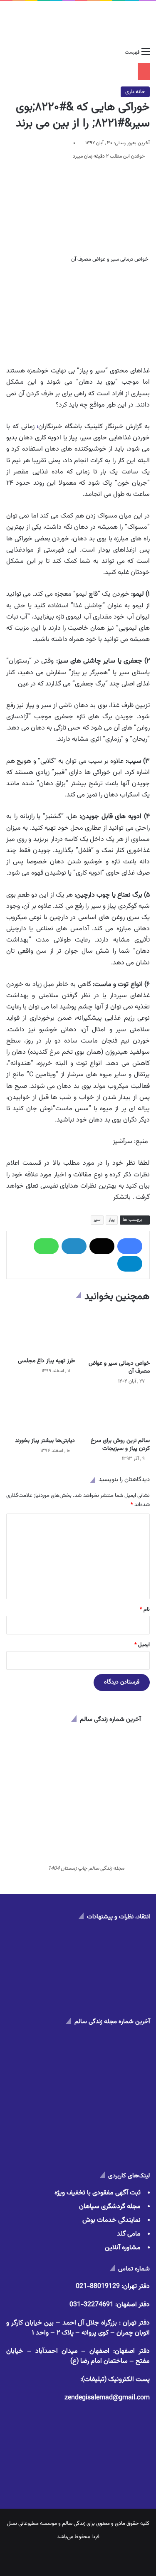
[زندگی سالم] (78, 23)
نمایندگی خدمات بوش (111, 2220)
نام (145, 1610)
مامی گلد (129, 2234)
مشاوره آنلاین (123, 2248)
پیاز (112, 1220)
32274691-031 (92, 2305)
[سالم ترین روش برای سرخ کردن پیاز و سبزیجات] (116, 1414)
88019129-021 (98, 2286)
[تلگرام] (130, 1264)
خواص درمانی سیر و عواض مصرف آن (119, 1367)
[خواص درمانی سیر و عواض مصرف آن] (116, 1333)
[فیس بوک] (130, 1246)
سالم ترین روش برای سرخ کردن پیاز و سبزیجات (120, 1445)
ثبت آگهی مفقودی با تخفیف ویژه (98, 2193)
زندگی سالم (74, 2524)
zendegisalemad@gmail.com (107, 2398)
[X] (102, 1246)
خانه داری (135, 92)
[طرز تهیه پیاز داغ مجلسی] (41, 1331)
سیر (97, 1220)
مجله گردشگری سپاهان (110, 2207)
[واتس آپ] (46, 1246)
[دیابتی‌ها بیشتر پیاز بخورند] (41, 1414)
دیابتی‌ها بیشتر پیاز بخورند (45, 1441)
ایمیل (142, 1645)
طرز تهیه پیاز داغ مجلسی (46, 1361)
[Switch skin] (25, 52)
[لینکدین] (74, 1246)
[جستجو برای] (10, 52)
